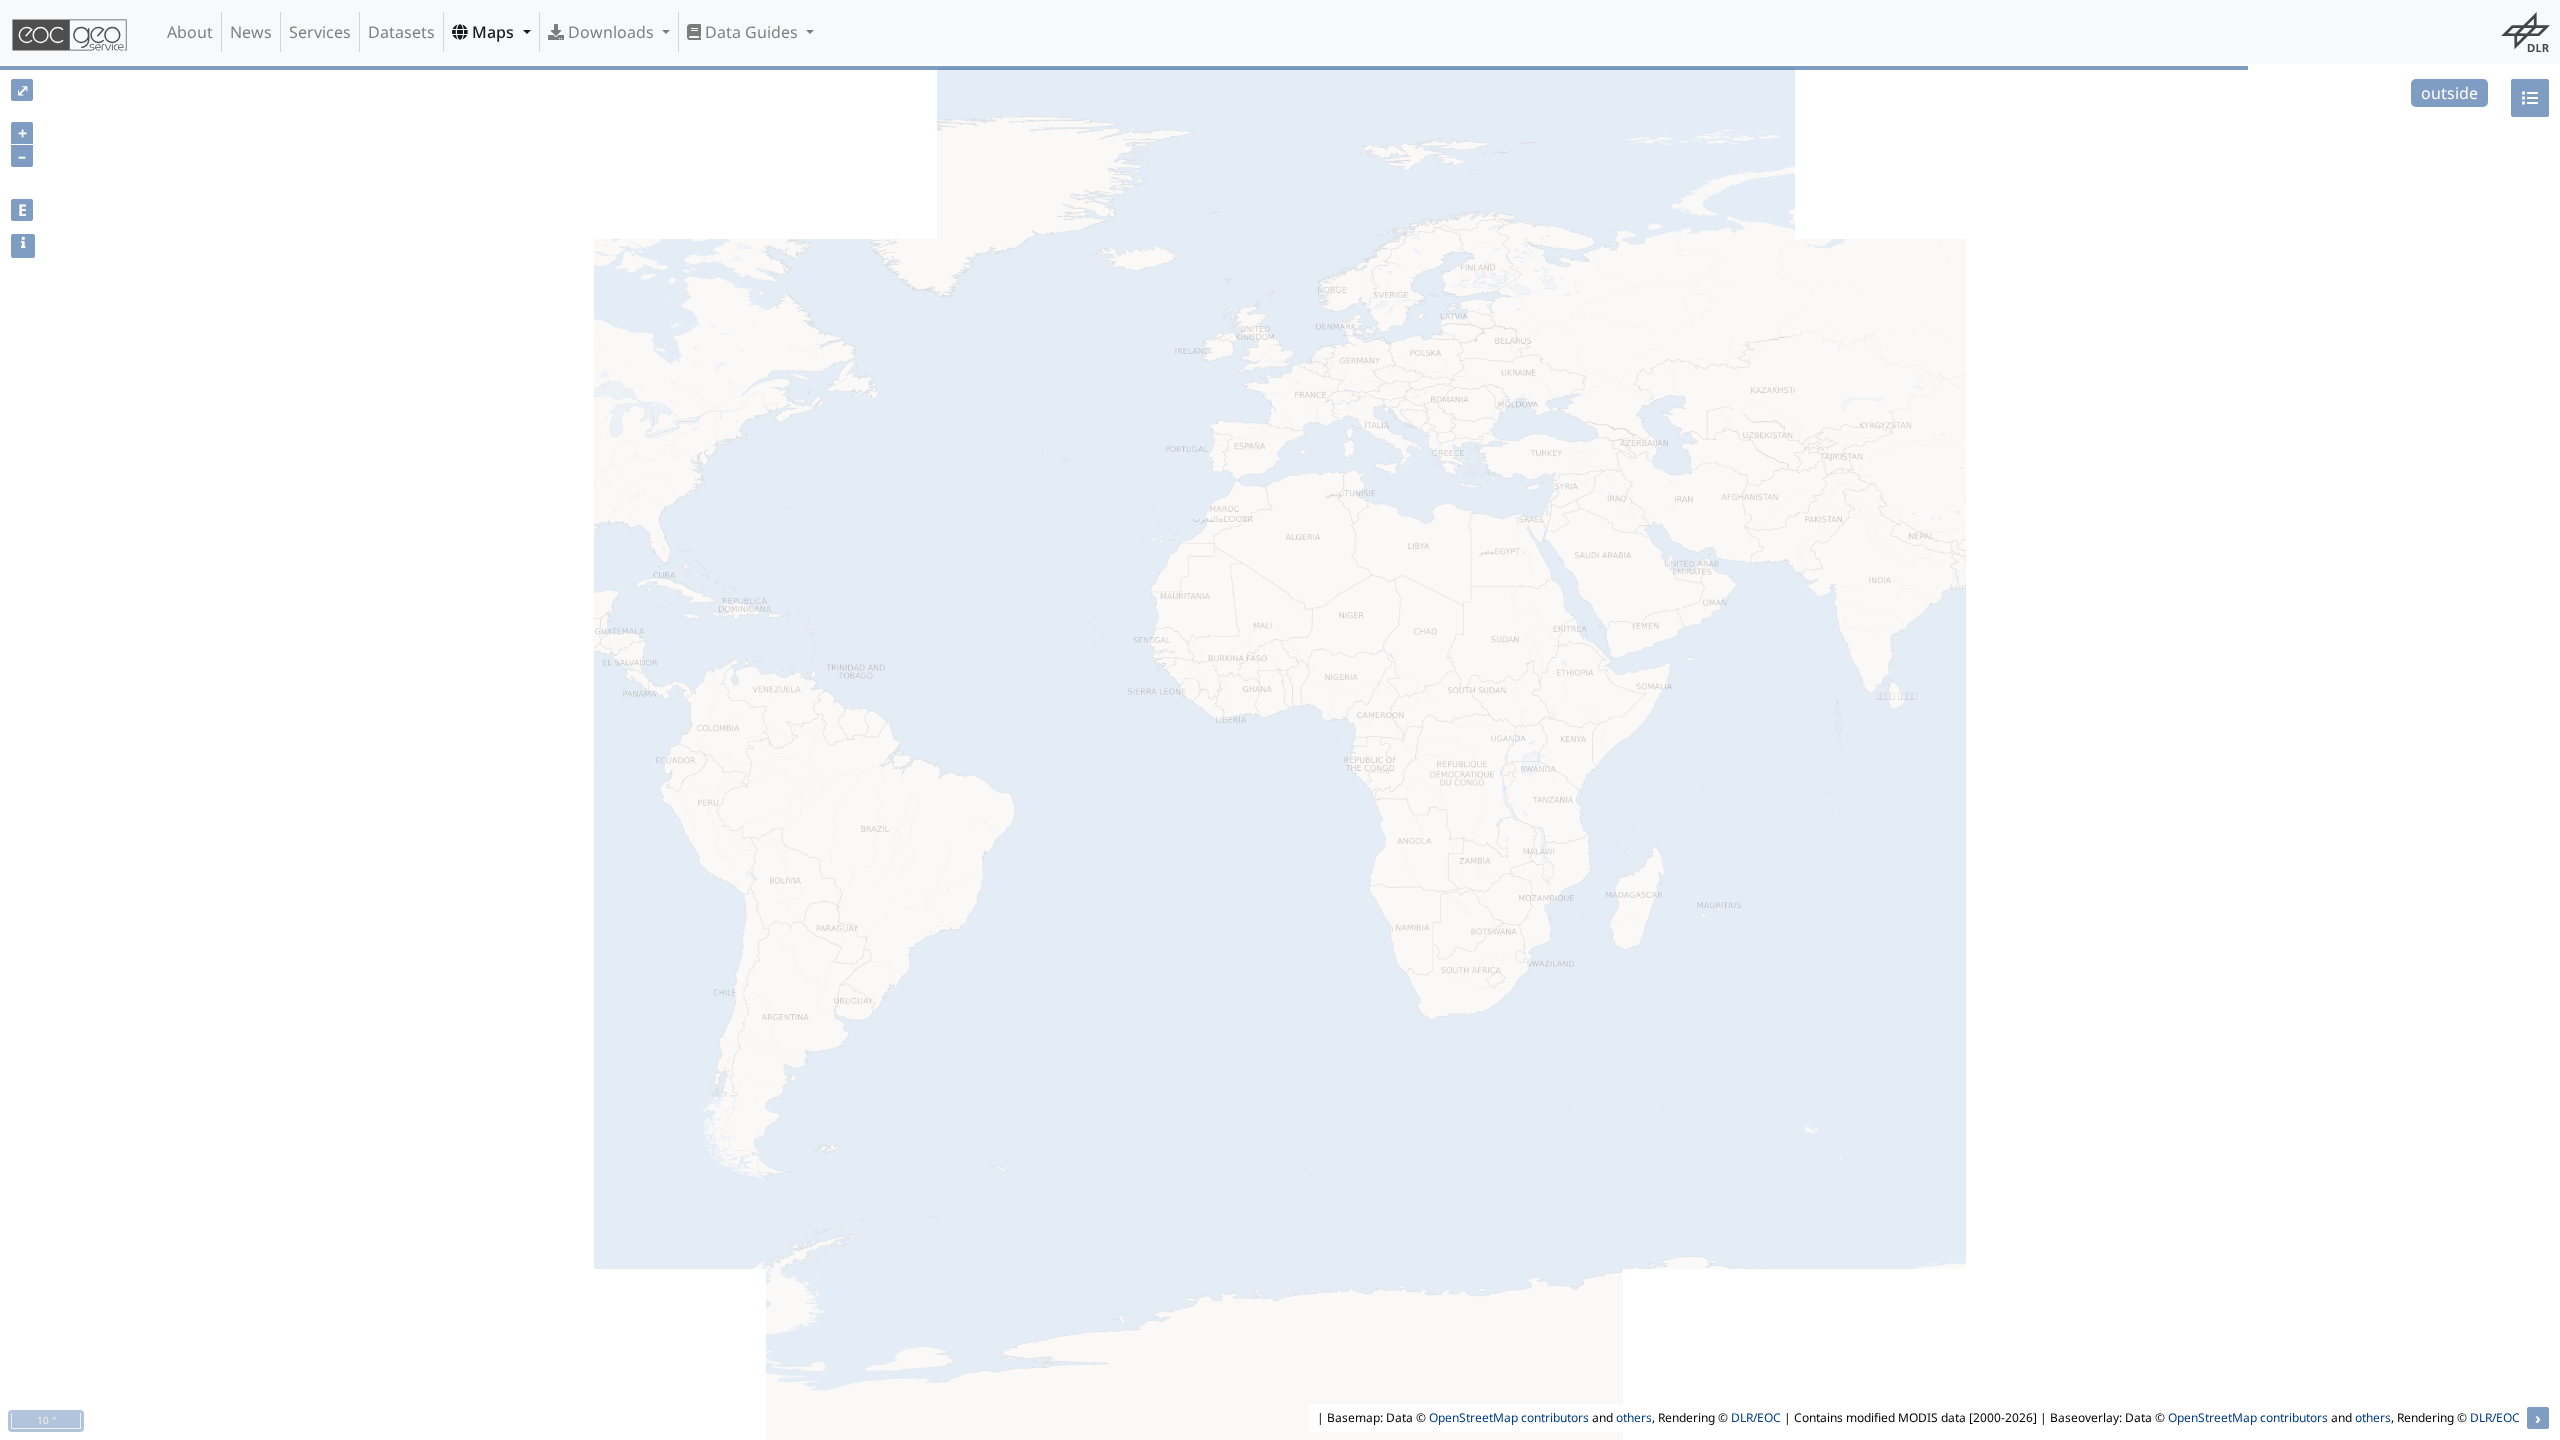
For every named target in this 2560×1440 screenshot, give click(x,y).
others (1634, 1417)
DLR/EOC (1756, 1417)
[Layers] (2530, 98)
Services (320, 32)
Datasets (401, 32)
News (251, 32)
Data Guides (751, 32)
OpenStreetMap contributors (1509, 1417)
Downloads (611, 32)
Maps (493, 32)
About (190, 32)
